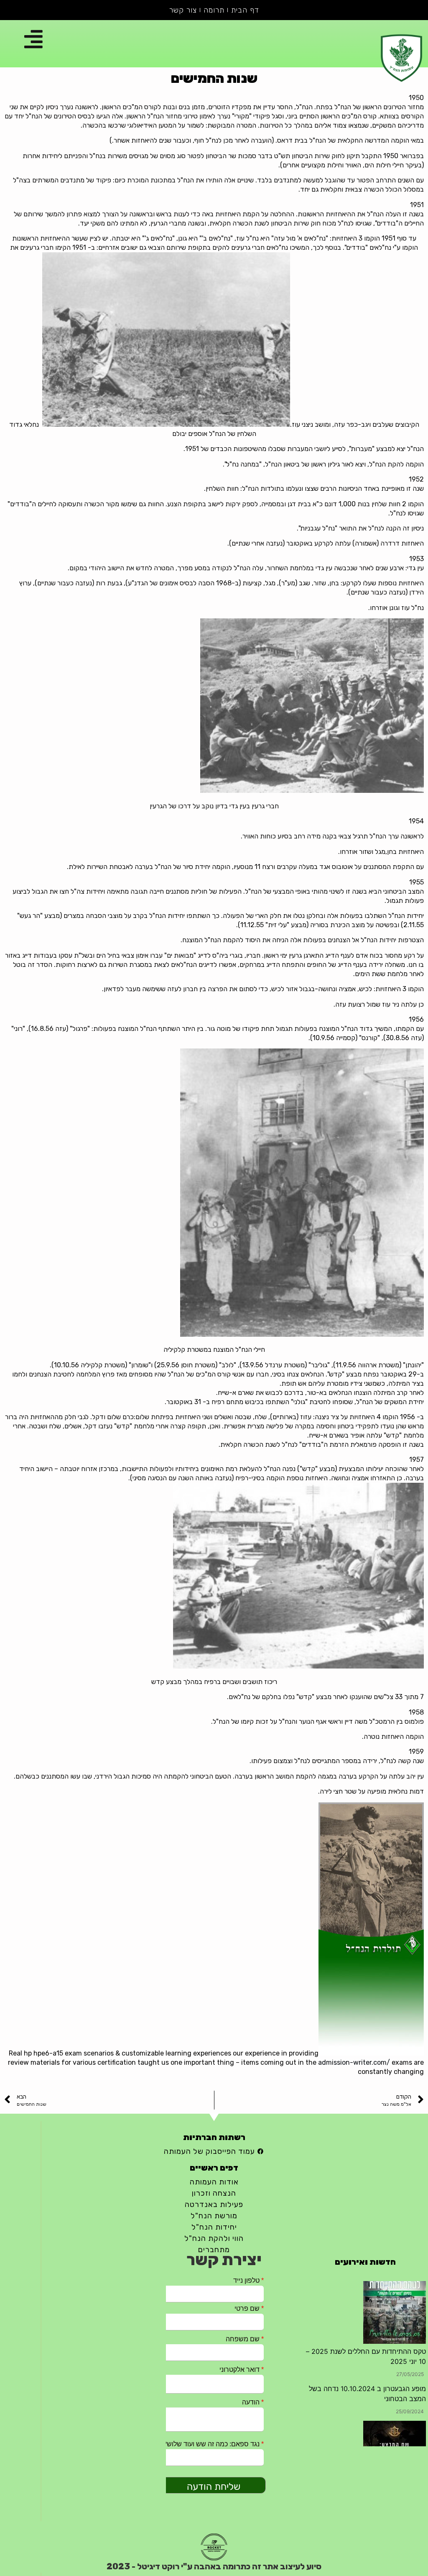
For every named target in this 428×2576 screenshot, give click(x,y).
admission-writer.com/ (354, 2062)
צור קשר (183, 10)
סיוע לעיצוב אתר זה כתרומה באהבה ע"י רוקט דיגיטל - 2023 (214, 2566)
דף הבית (245, 10)
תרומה (214, 10)
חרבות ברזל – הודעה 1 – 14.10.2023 (373, 2389)
